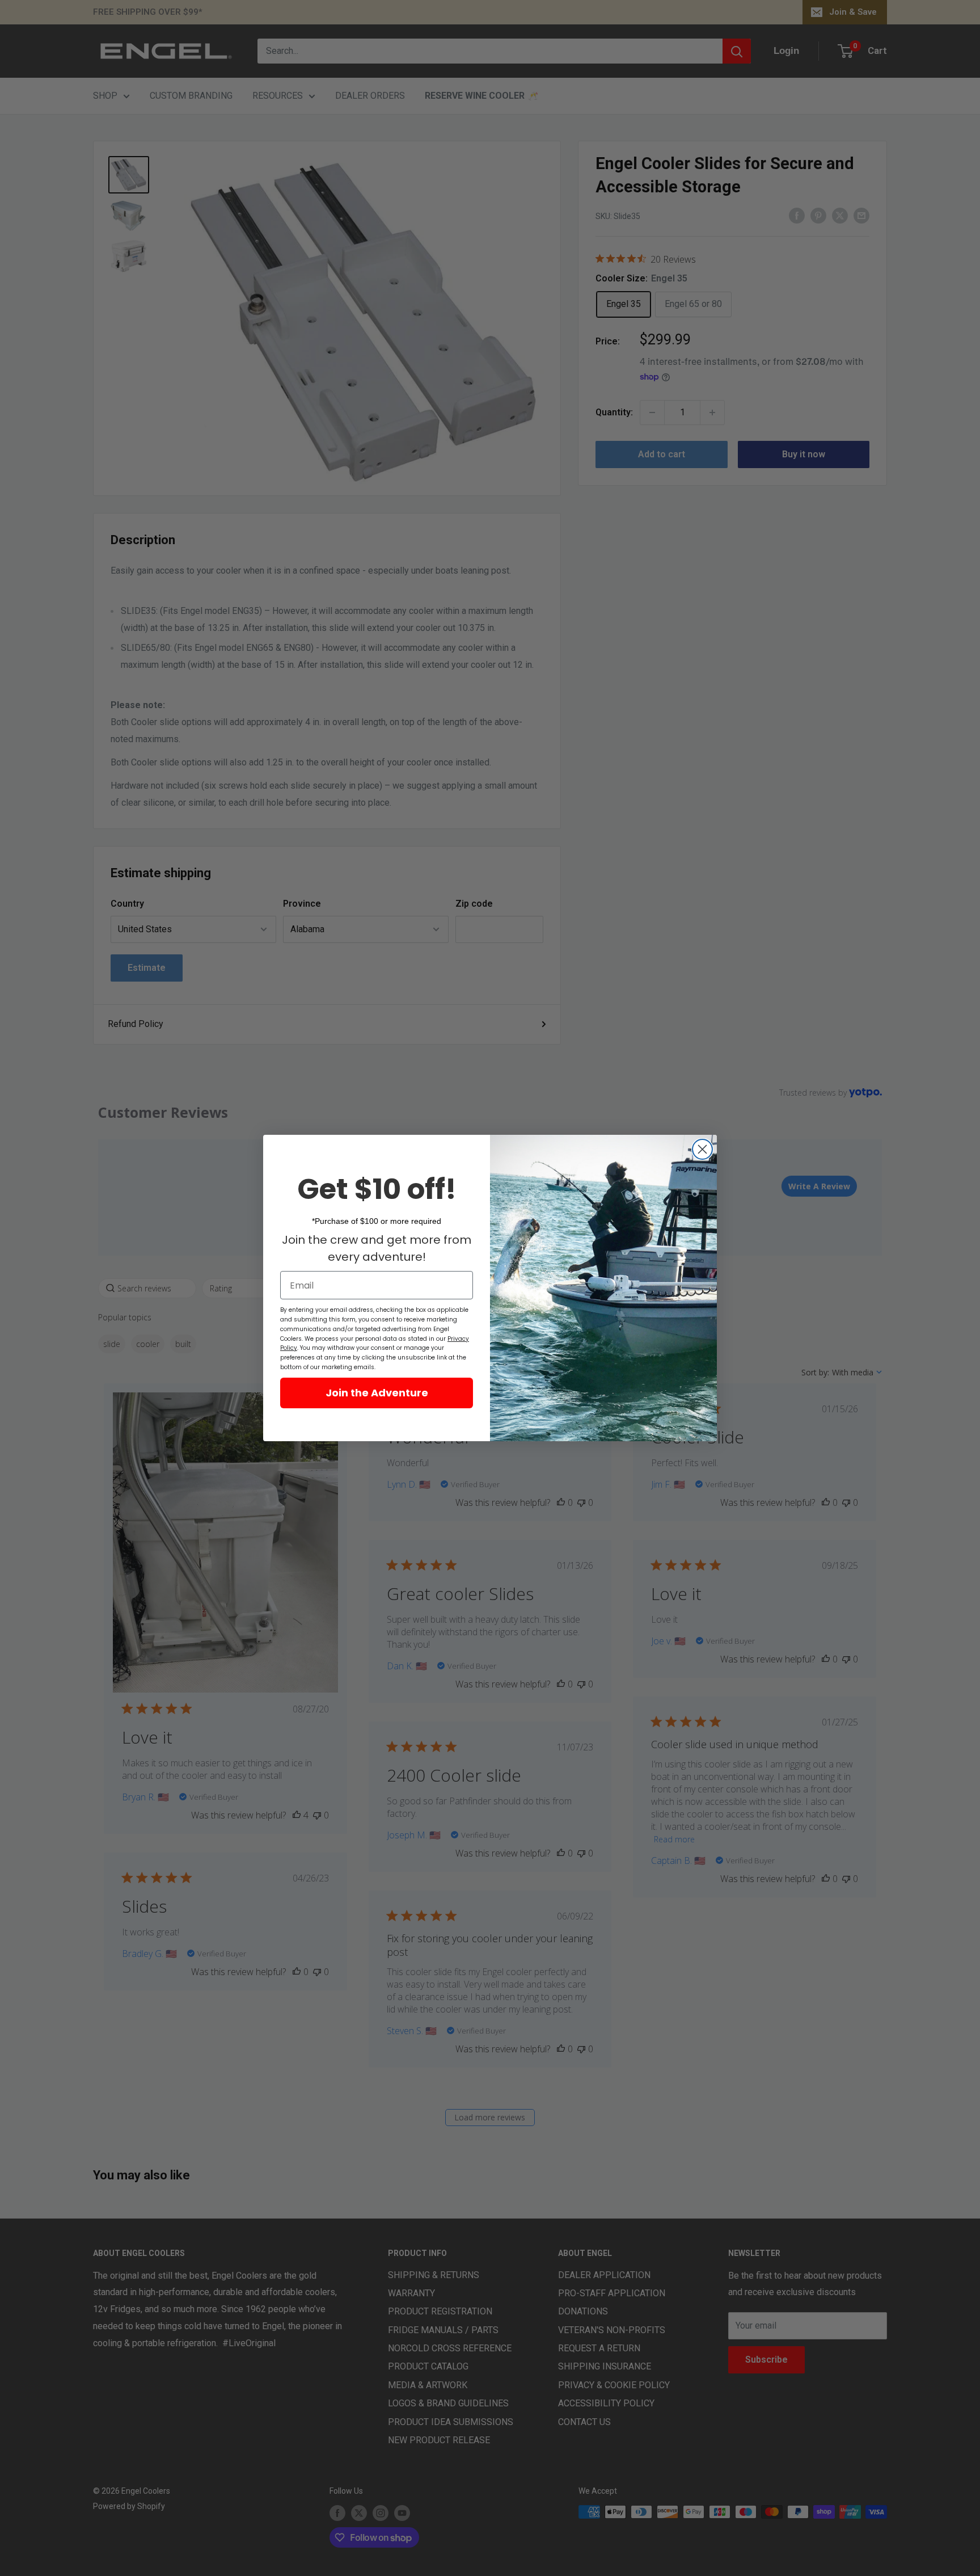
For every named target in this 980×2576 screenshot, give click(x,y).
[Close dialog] (702, 1149)
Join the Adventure (377, 1393)
